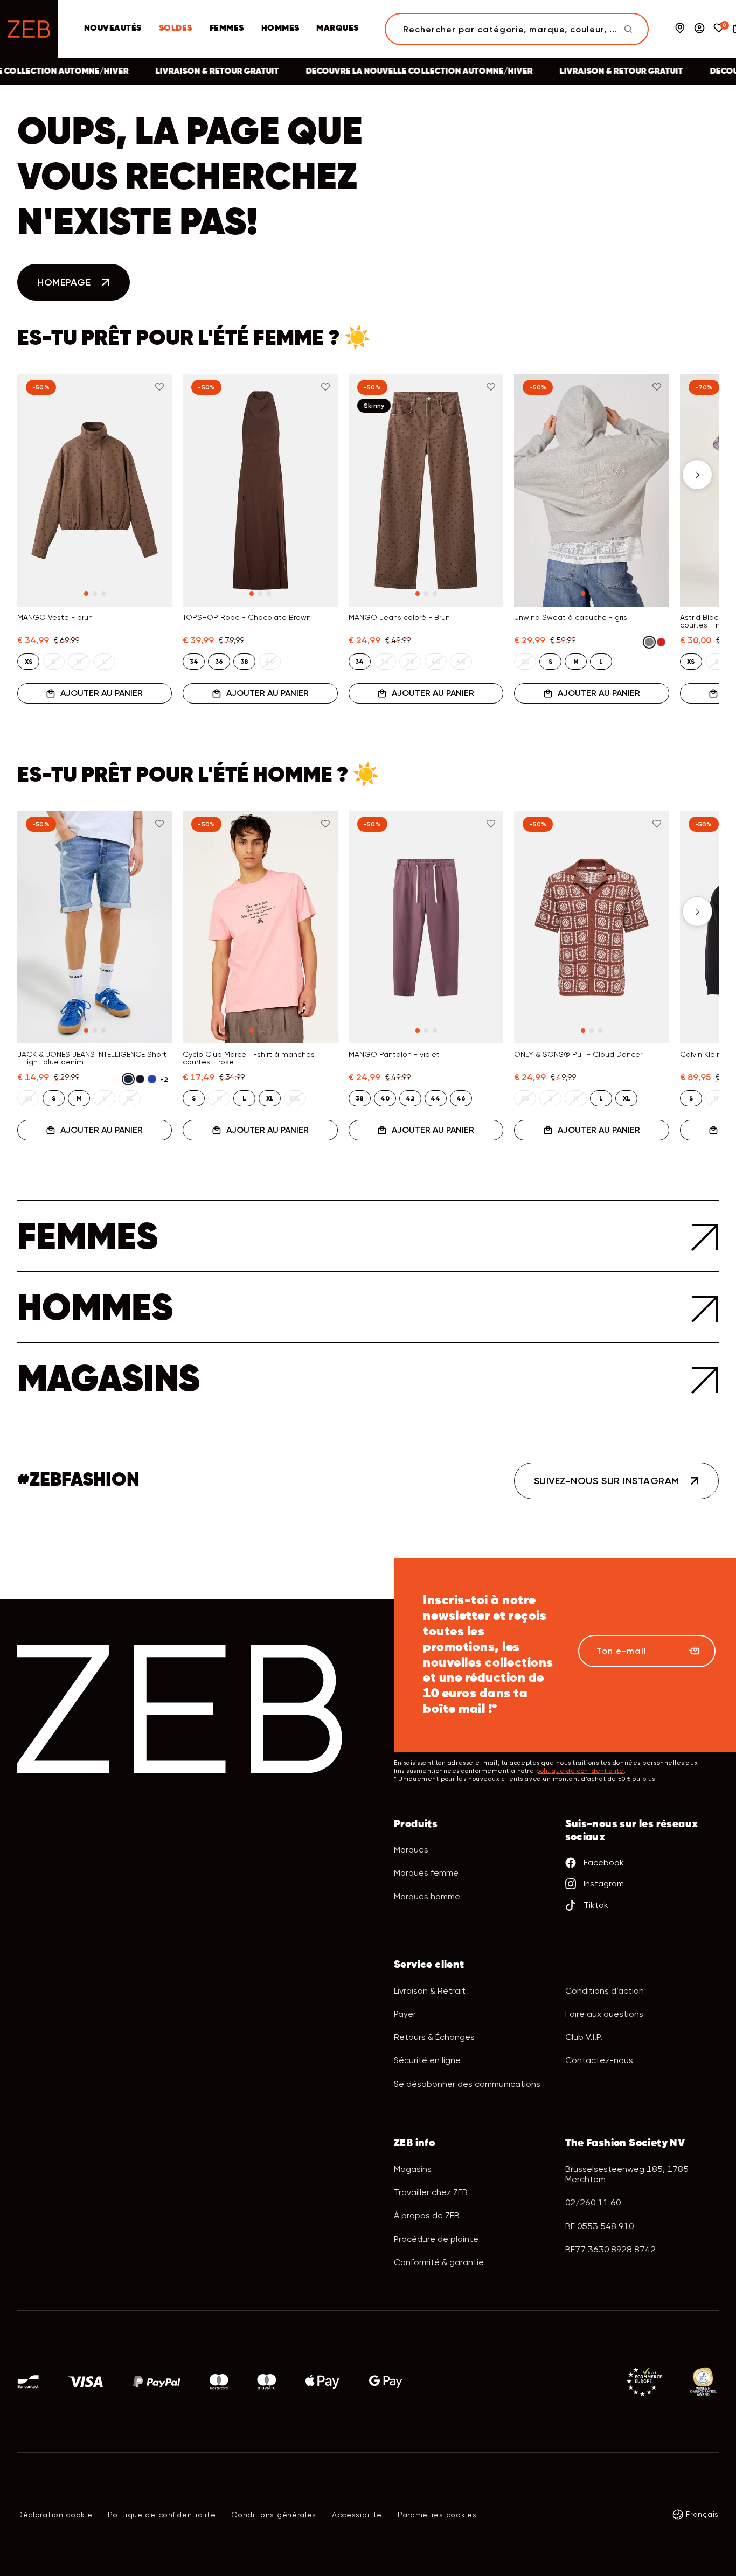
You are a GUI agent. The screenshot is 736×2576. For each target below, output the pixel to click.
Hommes (280, 29)
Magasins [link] (413, 2169)
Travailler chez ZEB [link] (431, 2192)
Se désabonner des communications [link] (467, 2084)
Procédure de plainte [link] (436, 2239)
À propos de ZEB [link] (427, 2215)
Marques (337, 29)
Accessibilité (357, 2515)
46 (461, 1098)
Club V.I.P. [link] (584, 2037)
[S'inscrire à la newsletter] (694, 1651)
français (702, 2514)
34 (194, 662)
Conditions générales (274, 2515)
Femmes (227, 29)
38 (244, 662)
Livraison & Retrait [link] (430, 1991)
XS (29, 662)
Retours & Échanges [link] (434, 2037)
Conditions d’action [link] (605, 1991)
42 (410, 1098)
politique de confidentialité (580, 1771)
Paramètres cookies (437, 2515)
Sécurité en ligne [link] (427, 2060)
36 (219, 662)
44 (435, 1098)
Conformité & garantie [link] (439, 2262)
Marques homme (427, 1896)
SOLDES (176, 29)
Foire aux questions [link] (604, 2014)
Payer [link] (405, 2014)
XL (270, 1098)
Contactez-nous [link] (599, 2060)
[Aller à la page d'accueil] (29, 29)
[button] (39, 475)
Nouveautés (113, 29)
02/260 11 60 (593, 2202)
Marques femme (426, 1873)
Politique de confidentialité (162, 2515)
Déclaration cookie (55, 2515)
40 (385, 1098)
